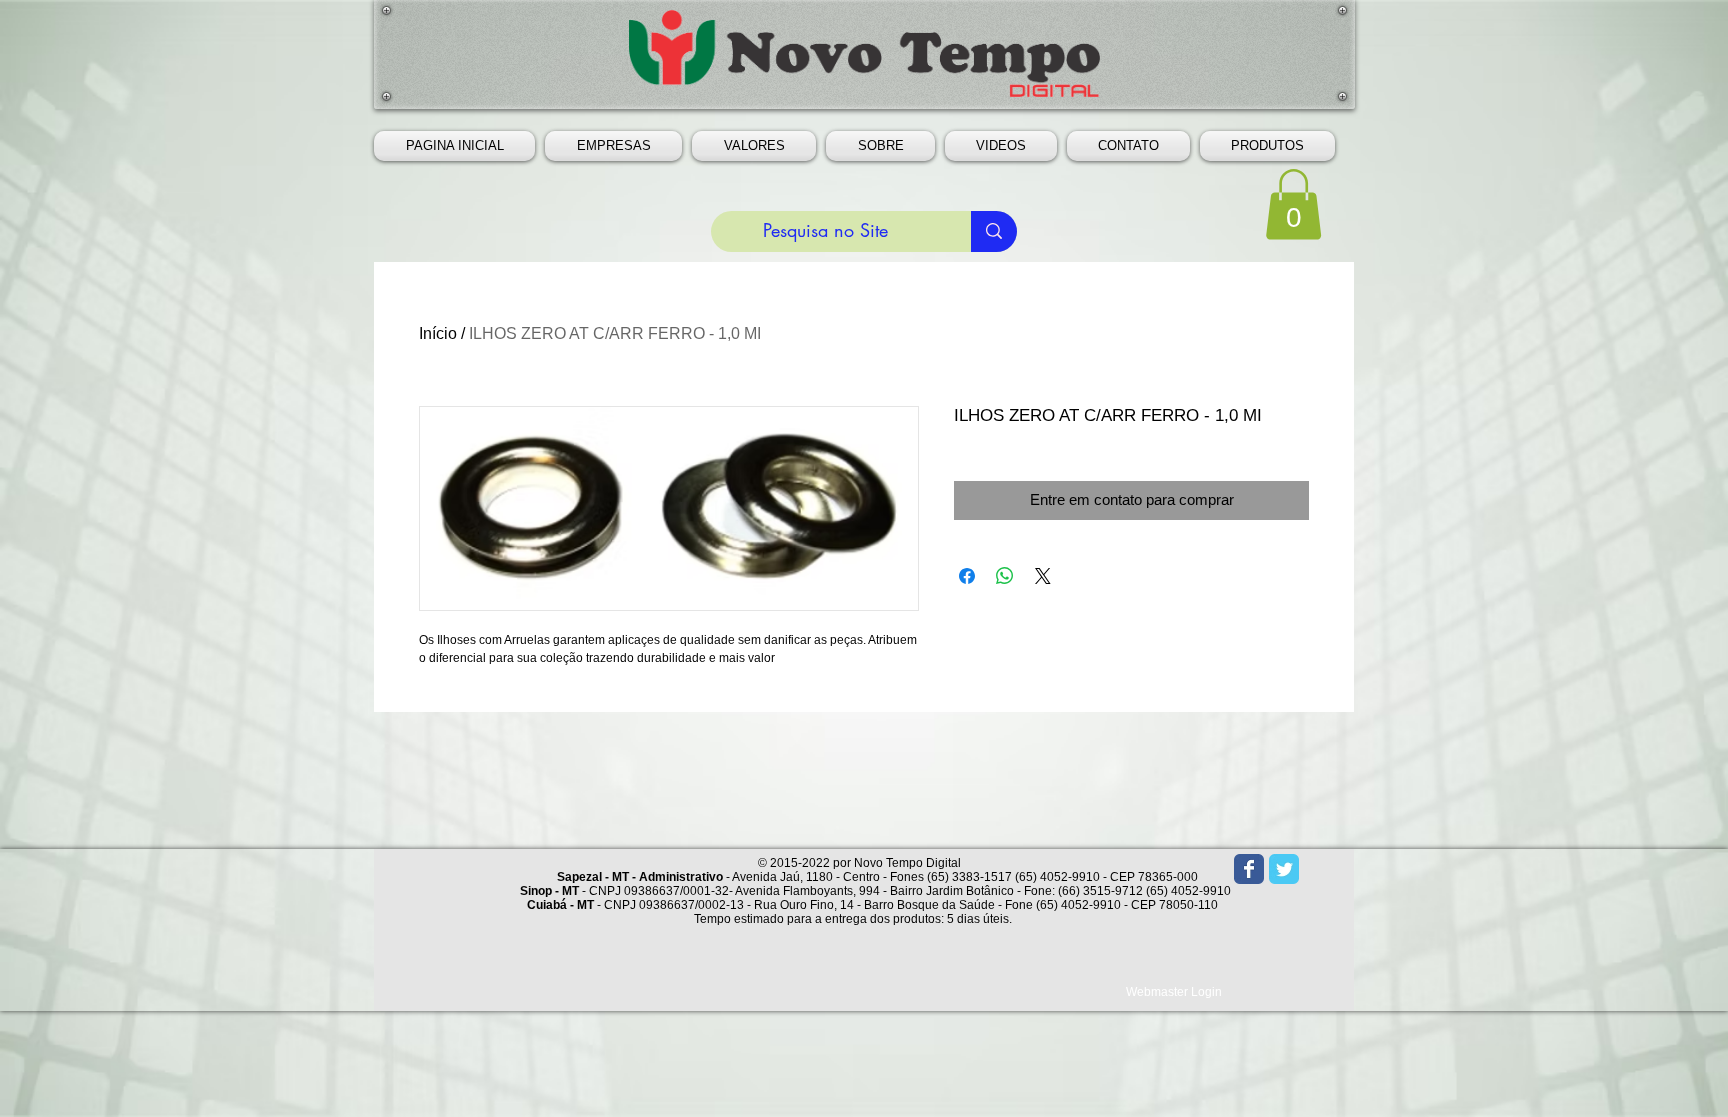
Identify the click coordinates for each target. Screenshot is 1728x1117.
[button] (613, 146)
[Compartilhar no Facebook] (967, 576)
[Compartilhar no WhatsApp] (1005, 576)
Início (438, 333)
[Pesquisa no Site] (994, 231)
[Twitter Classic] (1284, 869)
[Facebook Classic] (1249, 869)
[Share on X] (1043, 576)
